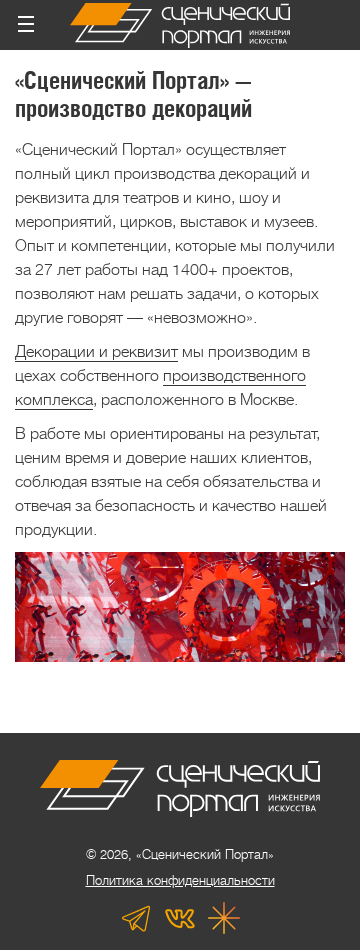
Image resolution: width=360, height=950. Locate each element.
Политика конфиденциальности (180, 880)
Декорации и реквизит (96, 352)
